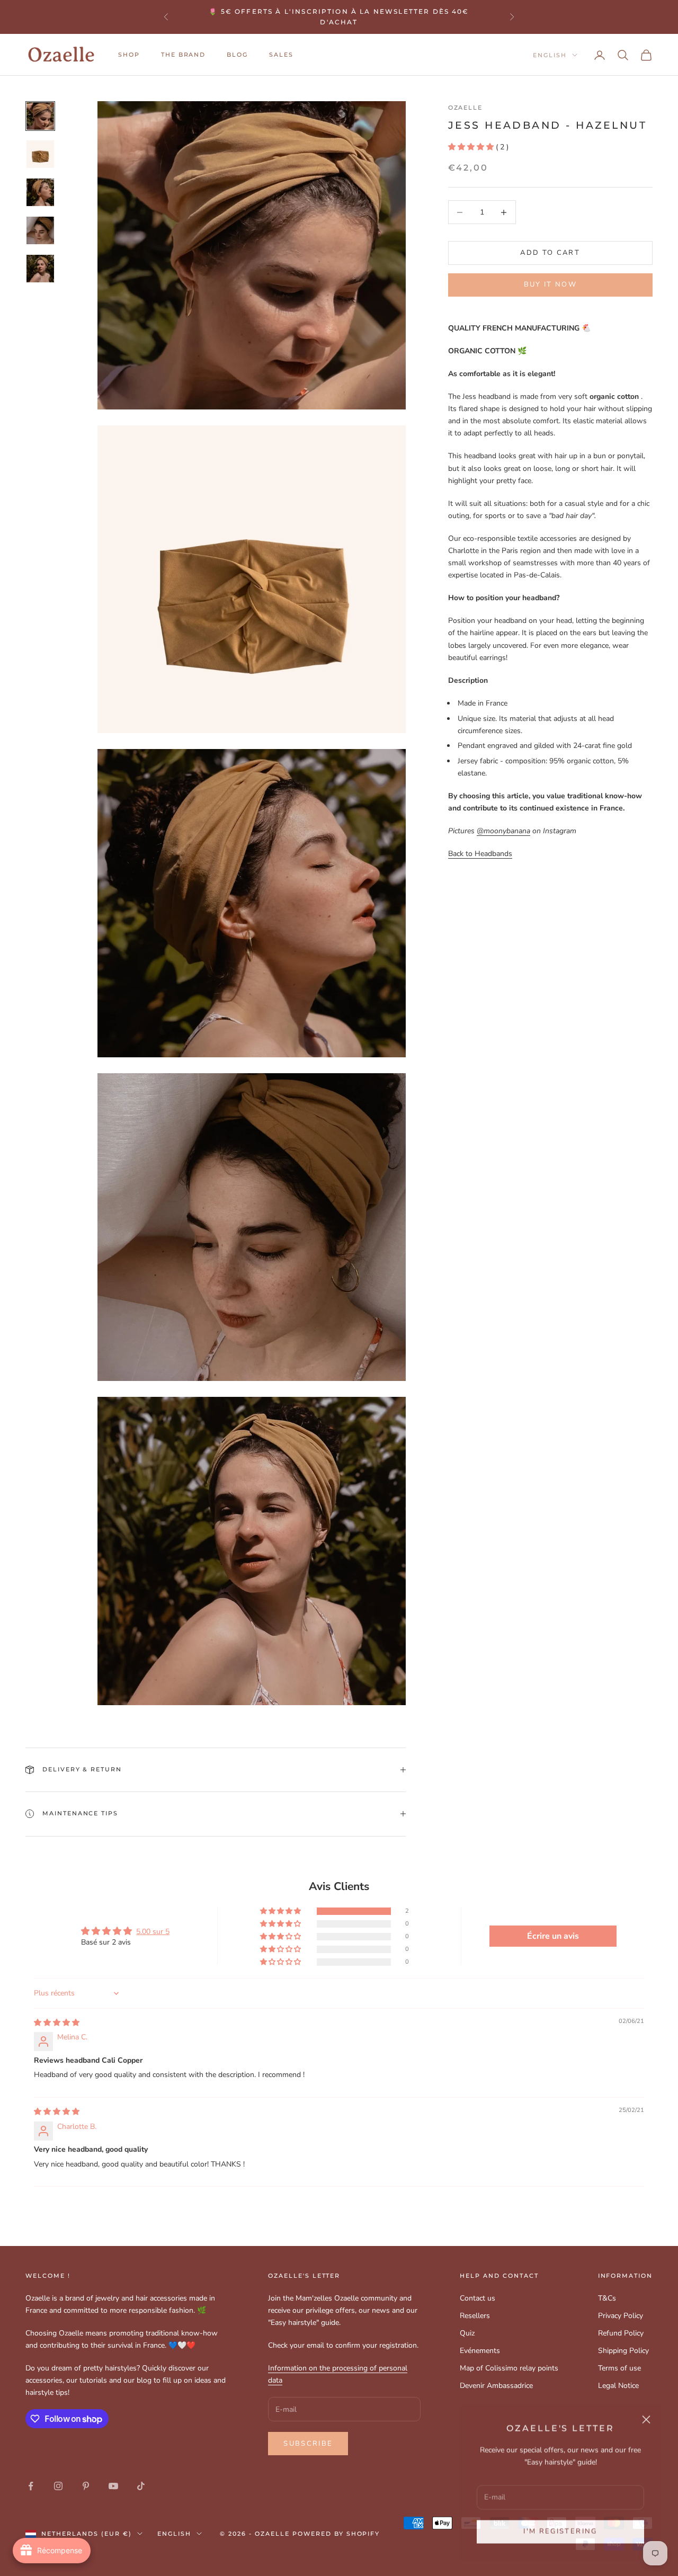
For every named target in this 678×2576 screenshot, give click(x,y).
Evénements (480, 2351)
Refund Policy (621, 2333)
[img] (57, 2023)
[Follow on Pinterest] (86, 2486)
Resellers (475, 2316)
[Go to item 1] (40, 116)
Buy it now (550, 284)
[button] (471, 147)
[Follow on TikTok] (141, 2486)
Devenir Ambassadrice (496, 2386)
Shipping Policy (623, 2351)
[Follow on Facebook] (31, 2486)
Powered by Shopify (336, 2534)
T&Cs (607, 2298)
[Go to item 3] (40, 192)
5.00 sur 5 (153, 1932)
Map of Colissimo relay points (509, 2368)
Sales (281, 55)
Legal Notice (618, 2386)
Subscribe (308, 2444)
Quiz (467, 2333)
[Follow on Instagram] (58, 2486)
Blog (237, 55)
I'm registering (560, 2530)
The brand (184, 55)
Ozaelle (466, 108)
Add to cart (550, 253)
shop (129, 55)
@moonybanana (503, 831)
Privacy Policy (621, 2316)
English (550, 55)
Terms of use (619, 2368)
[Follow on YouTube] (113, 2486)
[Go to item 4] (40, 230)
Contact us (478, 2298)
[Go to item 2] (40, 154)
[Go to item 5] (40, 269)
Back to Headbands (480, 854)
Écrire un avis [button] (553, 1936)
